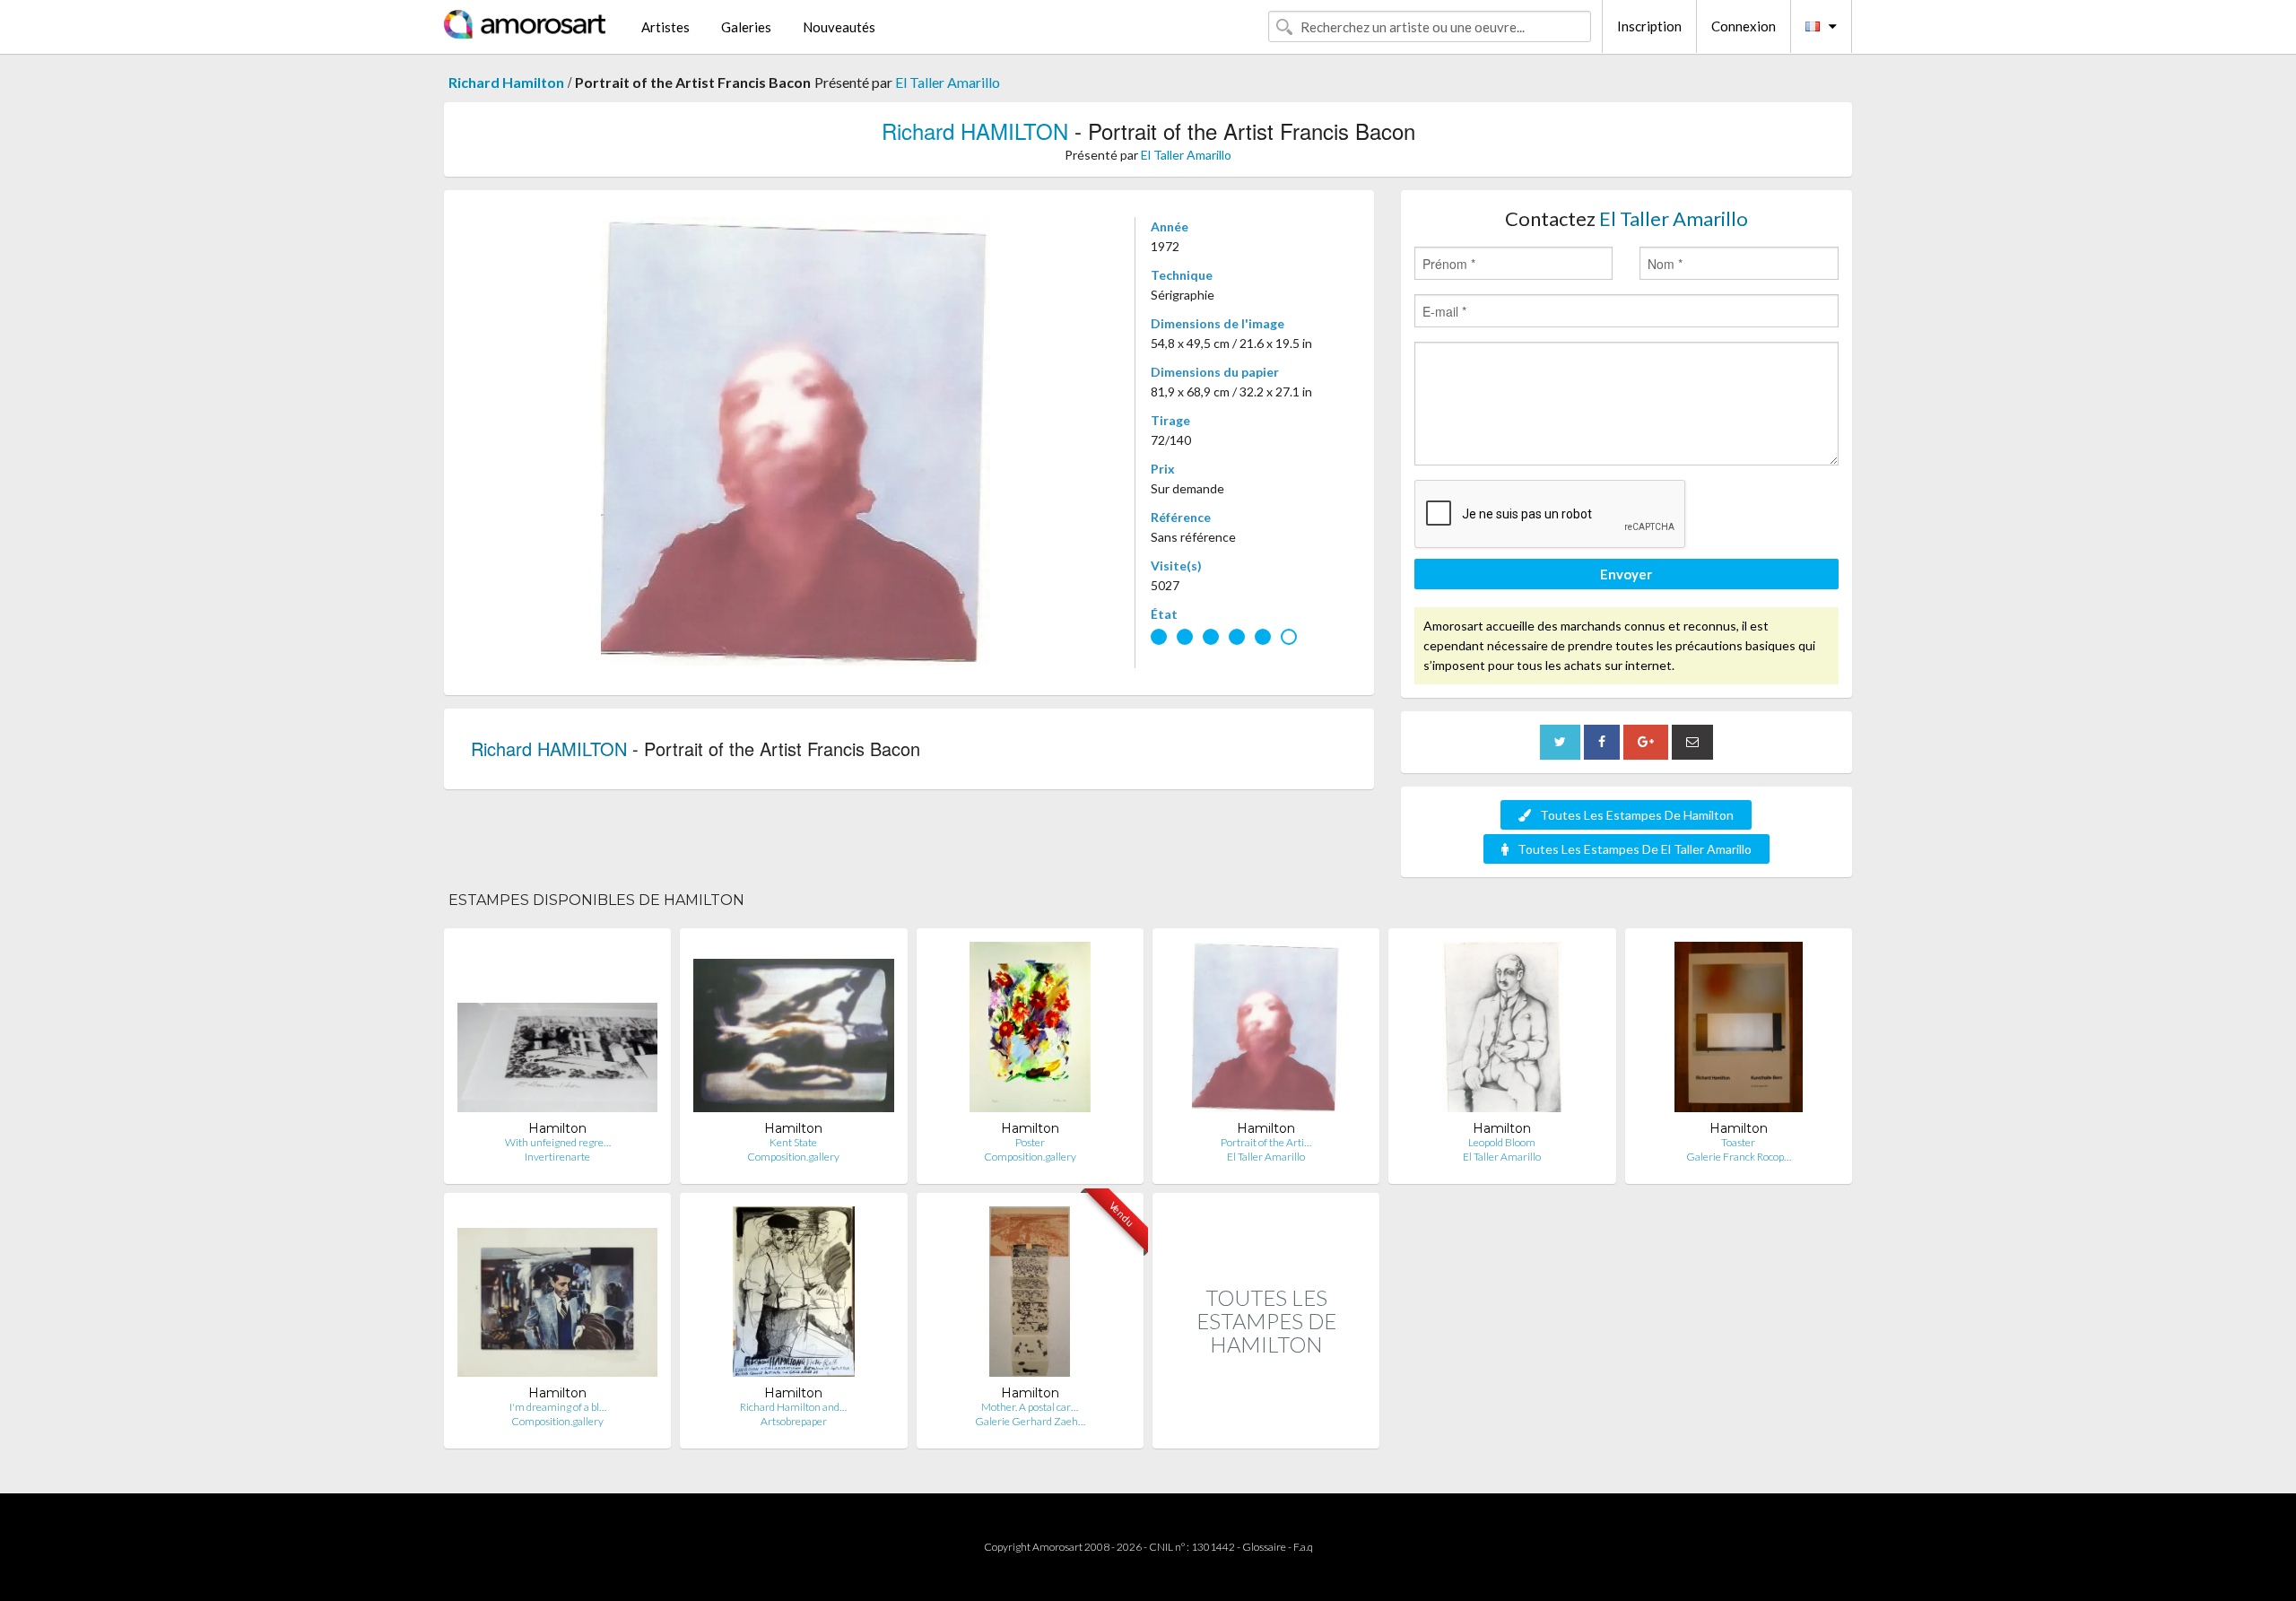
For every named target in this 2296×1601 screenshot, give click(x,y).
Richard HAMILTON (975, 131)
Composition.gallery (793, 1157)
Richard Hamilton (506, 82)
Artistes (665, 27)
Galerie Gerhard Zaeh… (1030, 1421)
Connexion (1744, 26)
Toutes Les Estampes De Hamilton (1637, 815)
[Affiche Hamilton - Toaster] (1739, 1031)
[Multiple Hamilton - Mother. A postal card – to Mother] (1030, 1296)
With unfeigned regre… (558, 1142)
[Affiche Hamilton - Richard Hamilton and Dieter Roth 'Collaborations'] (794, 1296)
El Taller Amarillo (948, 82)
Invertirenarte (557, 1157)
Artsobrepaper (794, 1421)
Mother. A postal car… (1030, 1407)
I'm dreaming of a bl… (558, 1407)
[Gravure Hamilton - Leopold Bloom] (1502, 1031)
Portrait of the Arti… (1266, 1142)
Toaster (1738, 1142)
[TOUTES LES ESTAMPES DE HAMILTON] (1266, 1429)
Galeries (746, 27)
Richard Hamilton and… (793, 1407)
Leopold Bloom (1502, 1142)
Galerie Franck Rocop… (1739, 1157)
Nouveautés (839, 27)
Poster (1030, 1142)
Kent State (793, 1142)
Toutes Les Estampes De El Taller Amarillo (1635, 849)
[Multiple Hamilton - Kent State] (793, 1031)
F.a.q (1303, 1547)
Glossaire (1264, 1547)
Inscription (1649, 26)
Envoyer (1626, 574)
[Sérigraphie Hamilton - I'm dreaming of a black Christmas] (557, 1296)
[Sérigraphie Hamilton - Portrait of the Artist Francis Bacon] (1266, 1031)
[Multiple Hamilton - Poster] (1031, 1031)
